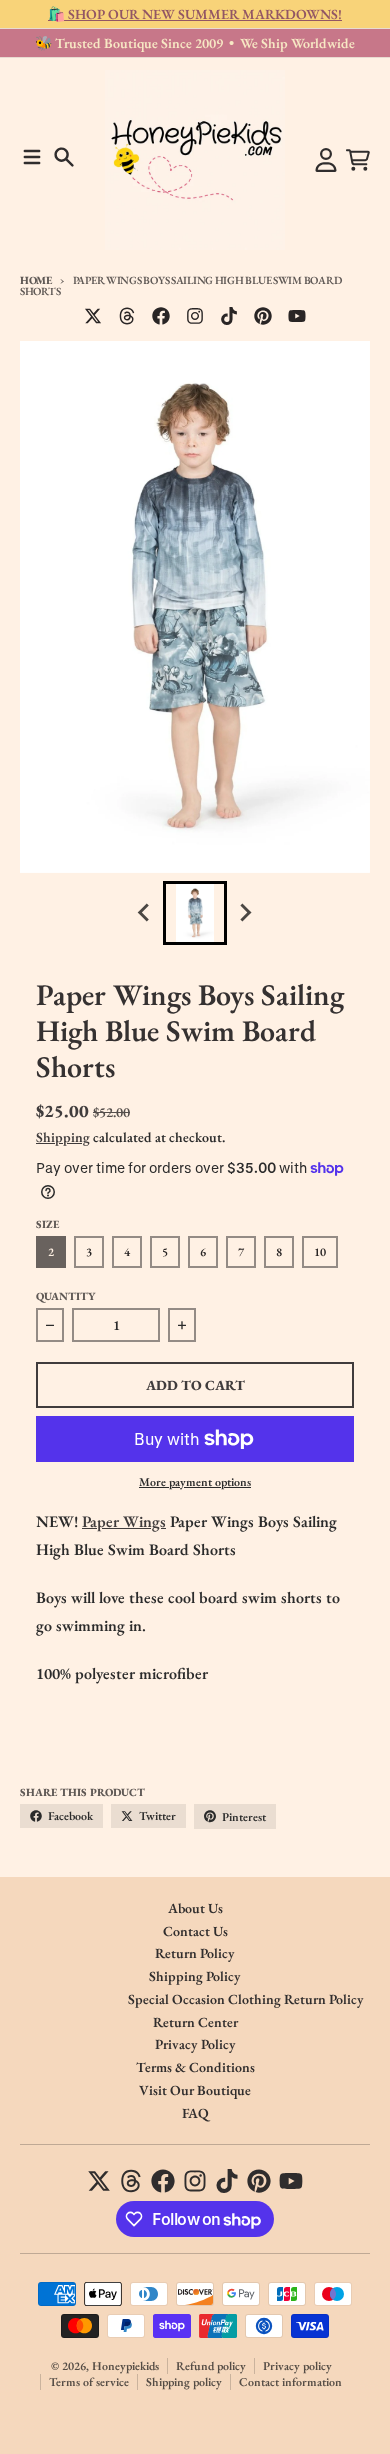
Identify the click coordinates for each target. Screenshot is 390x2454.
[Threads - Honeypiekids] (127, 316)
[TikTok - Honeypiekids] (229, 316)
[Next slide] (245, 913)
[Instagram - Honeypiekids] (195, 316)
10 (320, 1252)
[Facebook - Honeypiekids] (161, 316)
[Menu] (32, 157)
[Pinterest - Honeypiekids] (263, 316)
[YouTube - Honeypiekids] (297, 316)
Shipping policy (184, 2382)
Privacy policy (297, 2366)
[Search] (64, 157)
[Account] (326, 160)
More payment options (195, 1482)
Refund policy (211, 2366)
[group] (195, 913)
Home (36, 280)
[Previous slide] (145, 913)
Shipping (63, 1137)
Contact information (290, 2382)
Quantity (65, 1296)
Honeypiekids (125, 2366)
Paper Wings (124, 1521)
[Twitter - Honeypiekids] (93, 316)
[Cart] (358, 160)
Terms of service (89, 2382)
